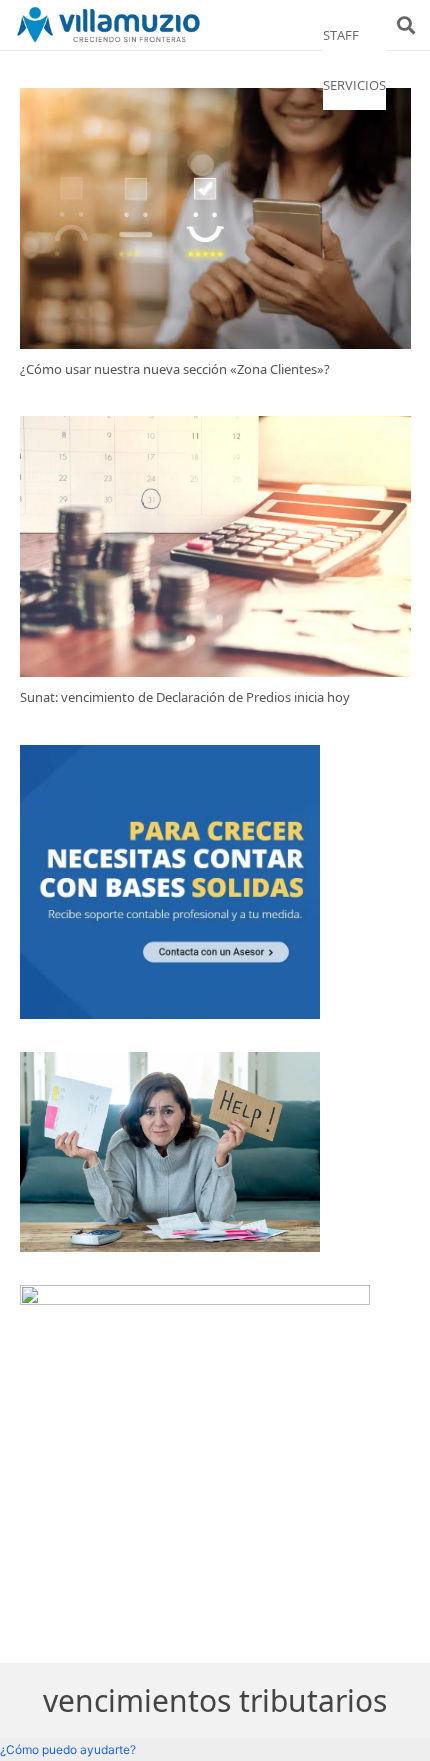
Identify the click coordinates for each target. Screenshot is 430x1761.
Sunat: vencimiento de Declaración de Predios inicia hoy (185, 697)
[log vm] (109, 25)
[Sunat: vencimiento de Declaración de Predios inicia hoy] (215, 546)
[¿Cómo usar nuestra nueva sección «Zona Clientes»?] (215, 218)
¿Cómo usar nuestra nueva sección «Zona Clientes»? (175, 369)
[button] (406, 25)
